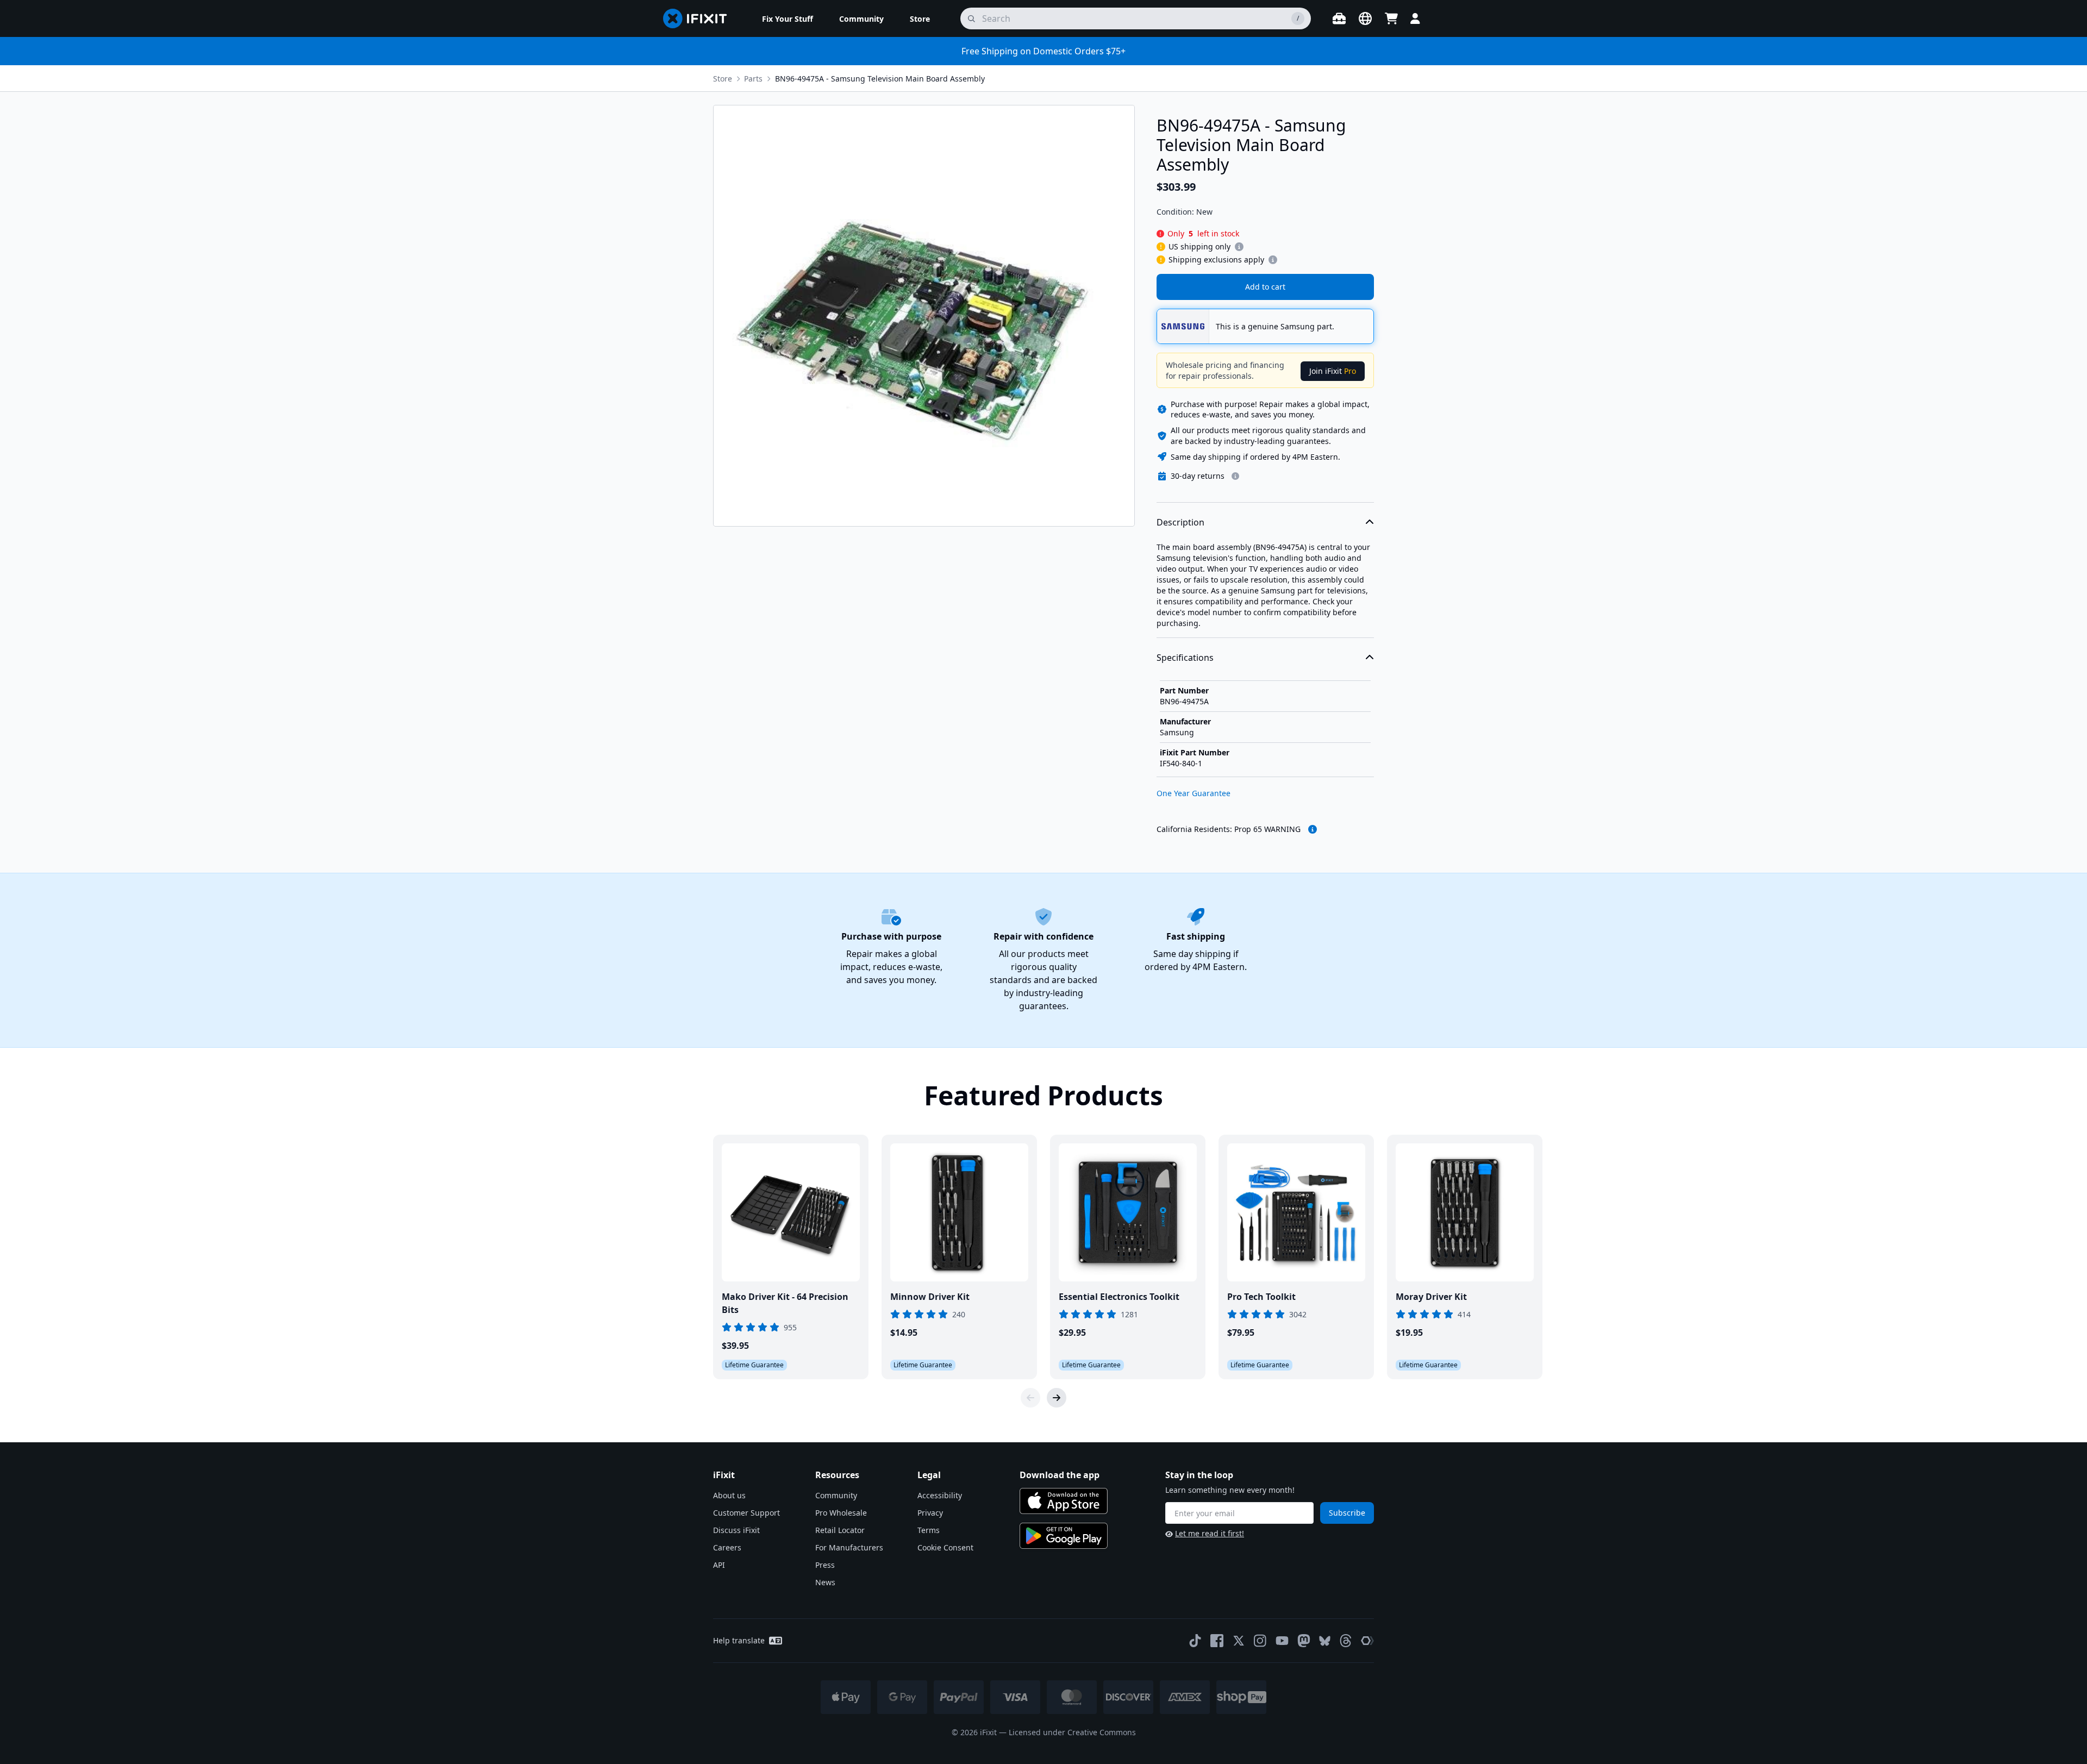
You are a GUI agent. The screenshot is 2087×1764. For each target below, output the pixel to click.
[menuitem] (788, 18)
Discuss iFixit (736, 1530)
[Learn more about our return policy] (1235, 476)
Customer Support (746, 1513)
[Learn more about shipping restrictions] (1239, 247)
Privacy (930, 1513)
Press (825, 1565)
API (719, 1565)
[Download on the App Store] (1064, 1501)
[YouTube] (1282, 1641)
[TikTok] (1195, 1641)
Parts (753, 79)
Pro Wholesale (841, 1513)
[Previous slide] (1030, 1398)
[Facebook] (1217, 1641)
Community (836, 1495)
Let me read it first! (1210, 1533)
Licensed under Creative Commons (1072, 1732)
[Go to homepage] (699, 18)
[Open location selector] (1365, 18)
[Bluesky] (1325, 1641)
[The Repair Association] (1367, 1641)
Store (723, 79)
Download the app (1060, 1475)
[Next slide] (1057, 1398)
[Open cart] (1391, 18)
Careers (727, 1547)
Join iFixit (1333, 371)
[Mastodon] (1304, 1641)
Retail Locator (840, 1530)
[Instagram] (1260, 1641)
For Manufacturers (849, 1547)
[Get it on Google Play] (1064, 1536)
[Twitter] (1239, 1641)
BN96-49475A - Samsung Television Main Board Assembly (880, 79)
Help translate (739, 1640)
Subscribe (1347, 1513)
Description (1180, 522)
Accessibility (940, 1495)
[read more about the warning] (1313, 829)
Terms (929, 1530)
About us (729, 1495)
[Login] (1415, 18)
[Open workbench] (1339, 18)
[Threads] (1346, 1641)
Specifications (1185, 658)
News (825, 1582)
